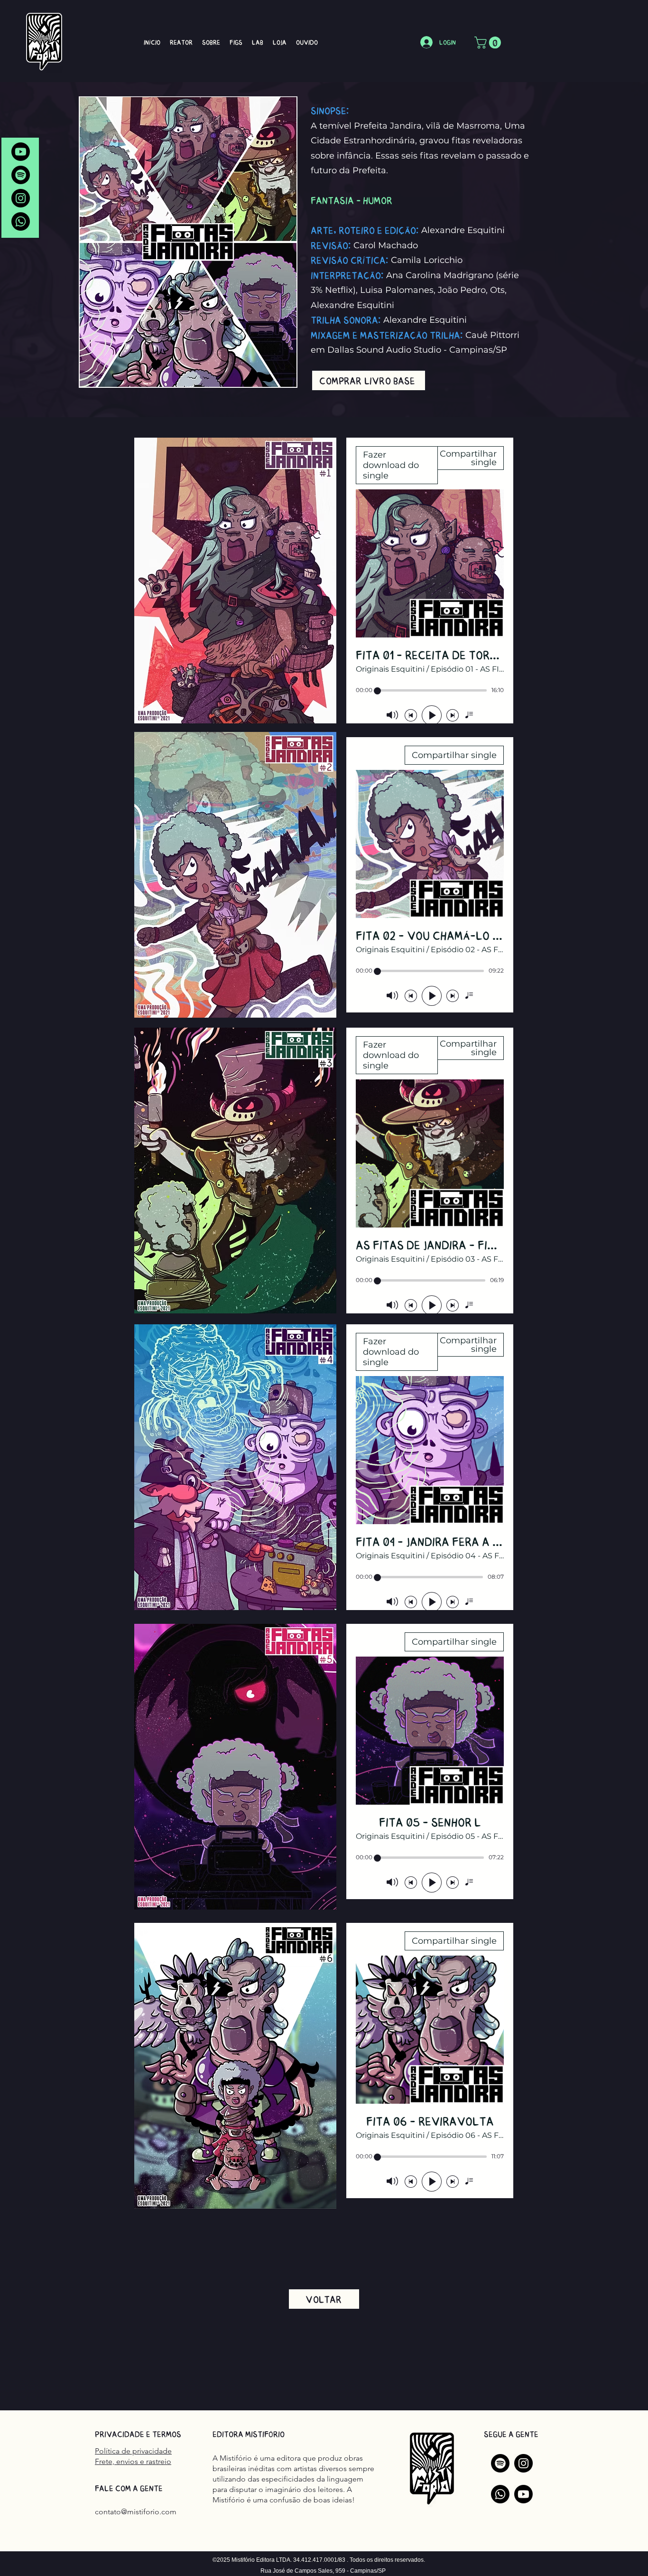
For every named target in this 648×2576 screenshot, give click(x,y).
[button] (489, 42)
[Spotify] (21, 175)
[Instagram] (21, 198)
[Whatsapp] (21, 221)
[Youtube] (21, 152)
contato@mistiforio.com (136, 2512)
